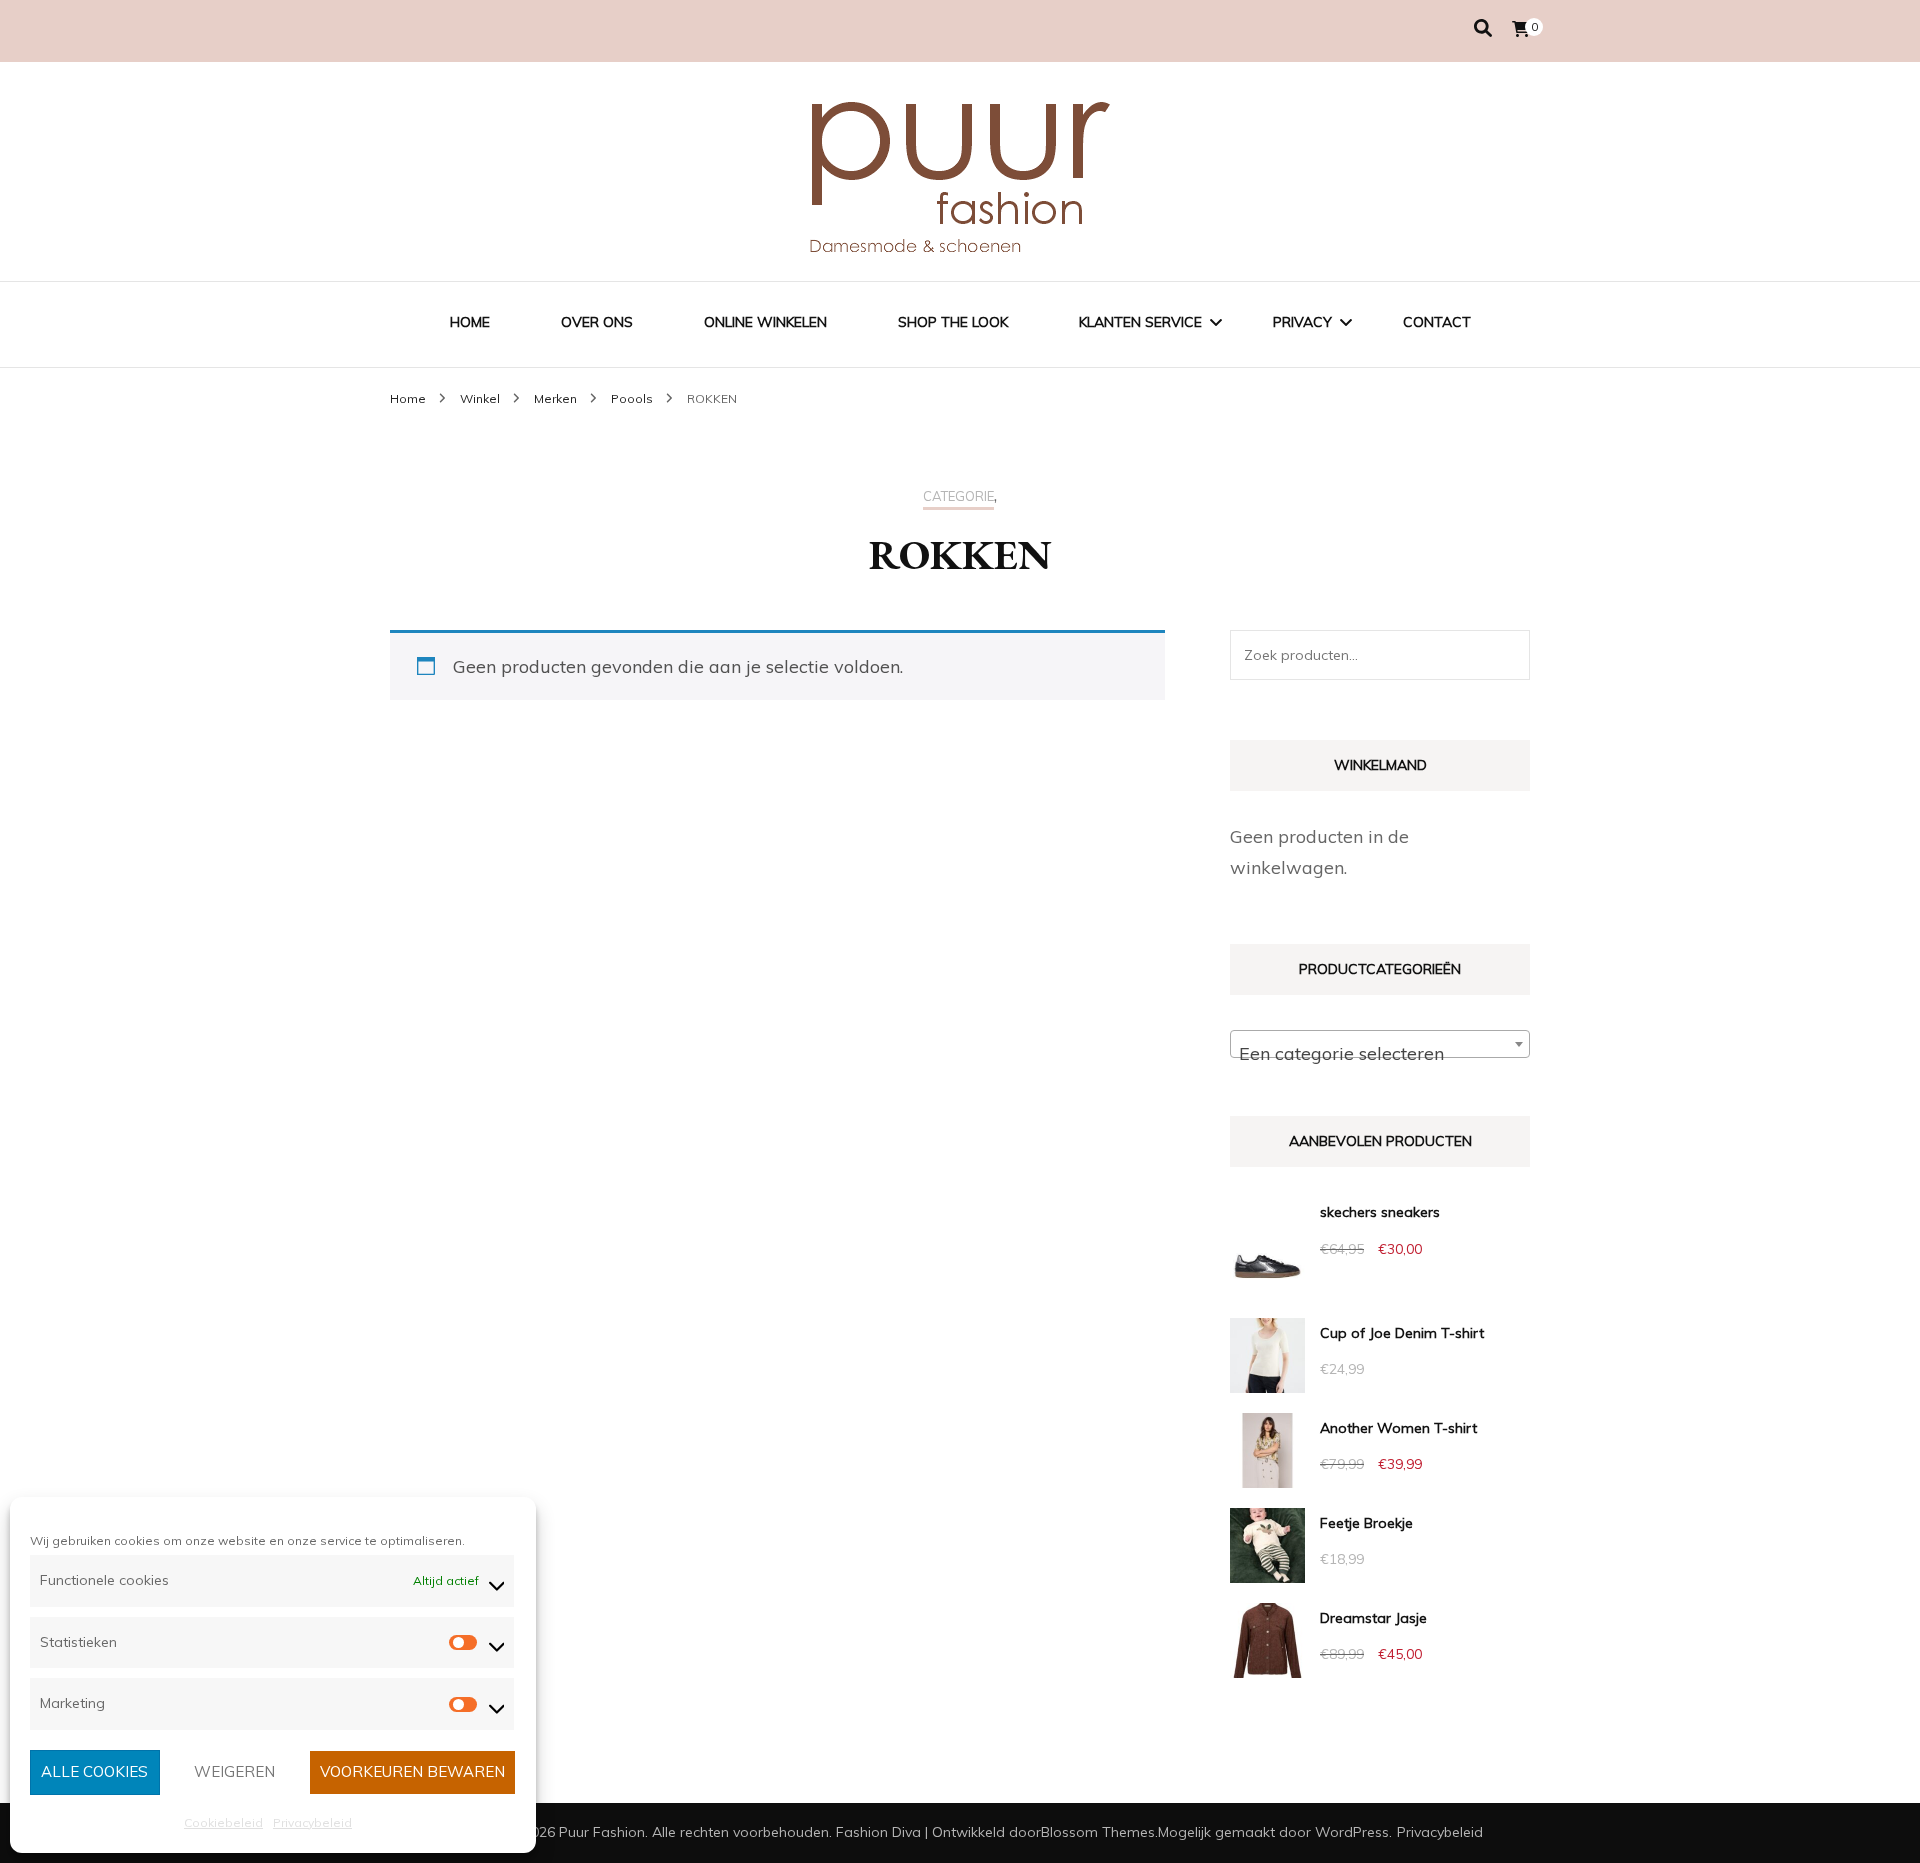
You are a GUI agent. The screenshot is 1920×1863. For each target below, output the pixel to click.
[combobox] (1380, 1044)
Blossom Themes (1098, 1832)
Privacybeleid (312, 1822)
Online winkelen (765, 322)
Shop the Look (953, 322)
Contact (1437, 322)
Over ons (597, 322)
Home (470, 322)
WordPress (1352, 1832)
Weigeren (234, 1771)
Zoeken (1505, 655)
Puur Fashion (602, 1832)
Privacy (1302, 322)
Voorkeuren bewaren (412, 1771)
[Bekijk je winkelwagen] (1521, 29)
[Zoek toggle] (1483, 28)
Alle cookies (94, 1771)
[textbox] (1380, 1054)
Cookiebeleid (223, 1822)
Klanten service (1140, 322)
